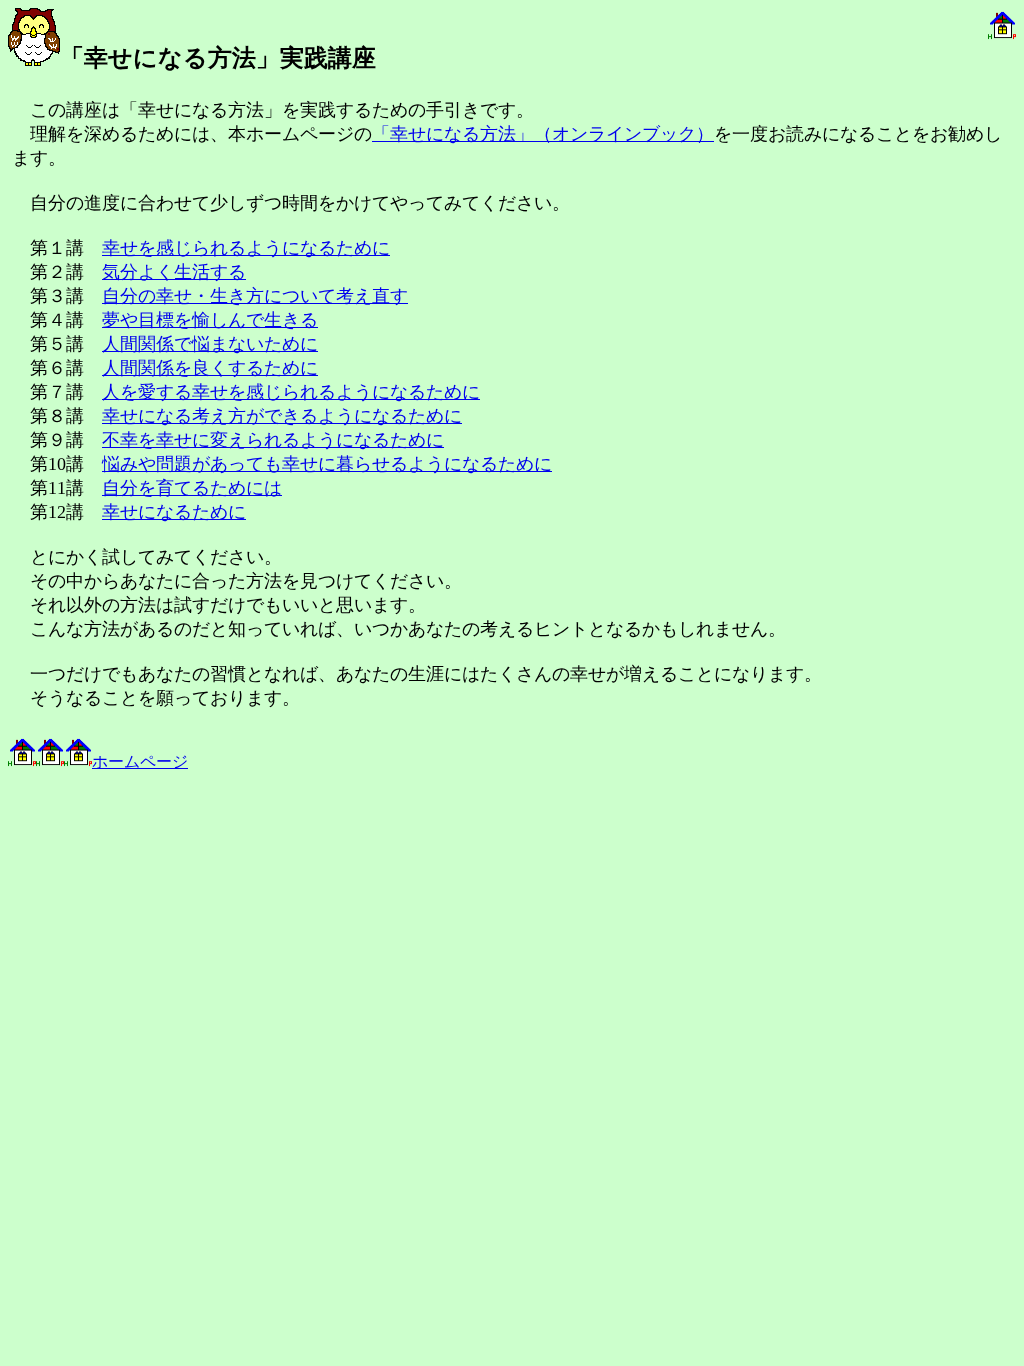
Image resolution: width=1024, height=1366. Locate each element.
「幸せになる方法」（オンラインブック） (543, 134)
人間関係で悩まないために (210, 344)
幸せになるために (174, 512)
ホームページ (140, 761)
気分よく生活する (174, 272)
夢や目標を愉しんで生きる (210, 320)
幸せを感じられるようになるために (246, 248)
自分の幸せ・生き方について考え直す (255, 296)
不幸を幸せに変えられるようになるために (273, 440)
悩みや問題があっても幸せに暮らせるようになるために (327, 464)
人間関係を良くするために (210, 368)
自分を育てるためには (192, 488)
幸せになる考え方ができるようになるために (282, 416)
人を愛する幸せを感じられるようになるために (291, 392)
